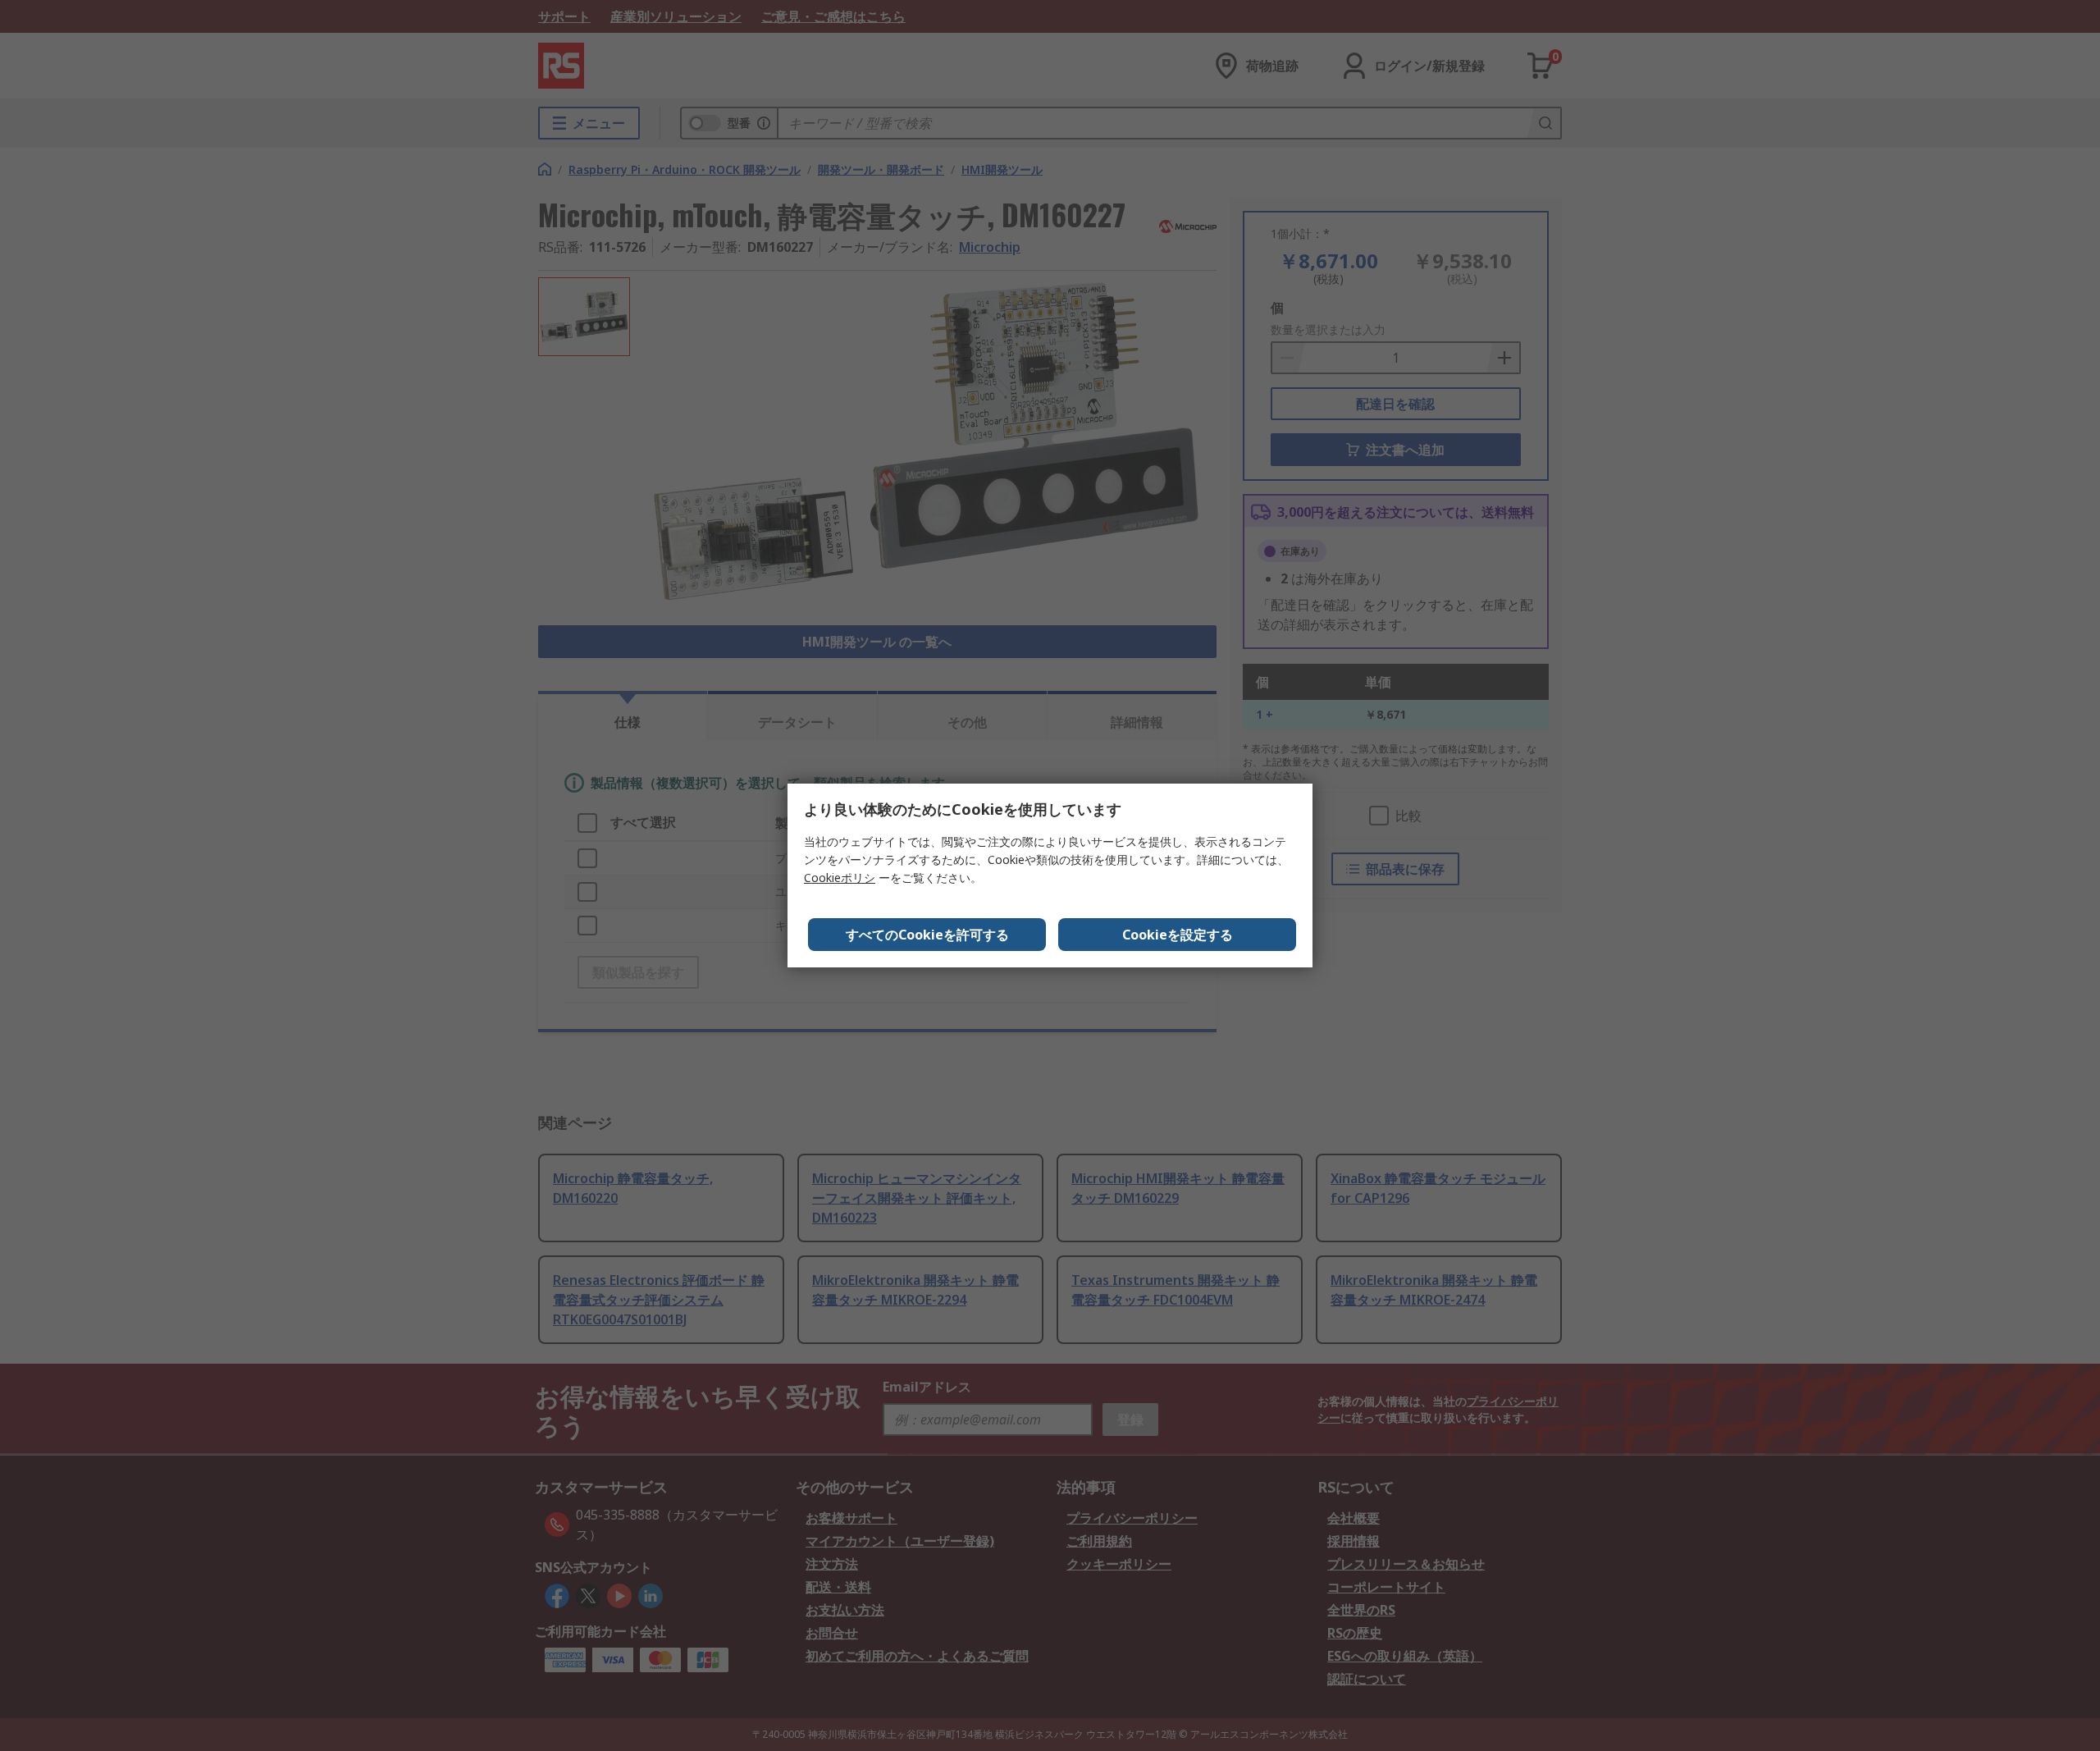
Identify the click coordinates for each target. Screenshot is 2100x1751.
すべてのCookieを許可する (927, 935)
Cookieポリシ (840, 878)
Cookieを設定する (1178, 935)
